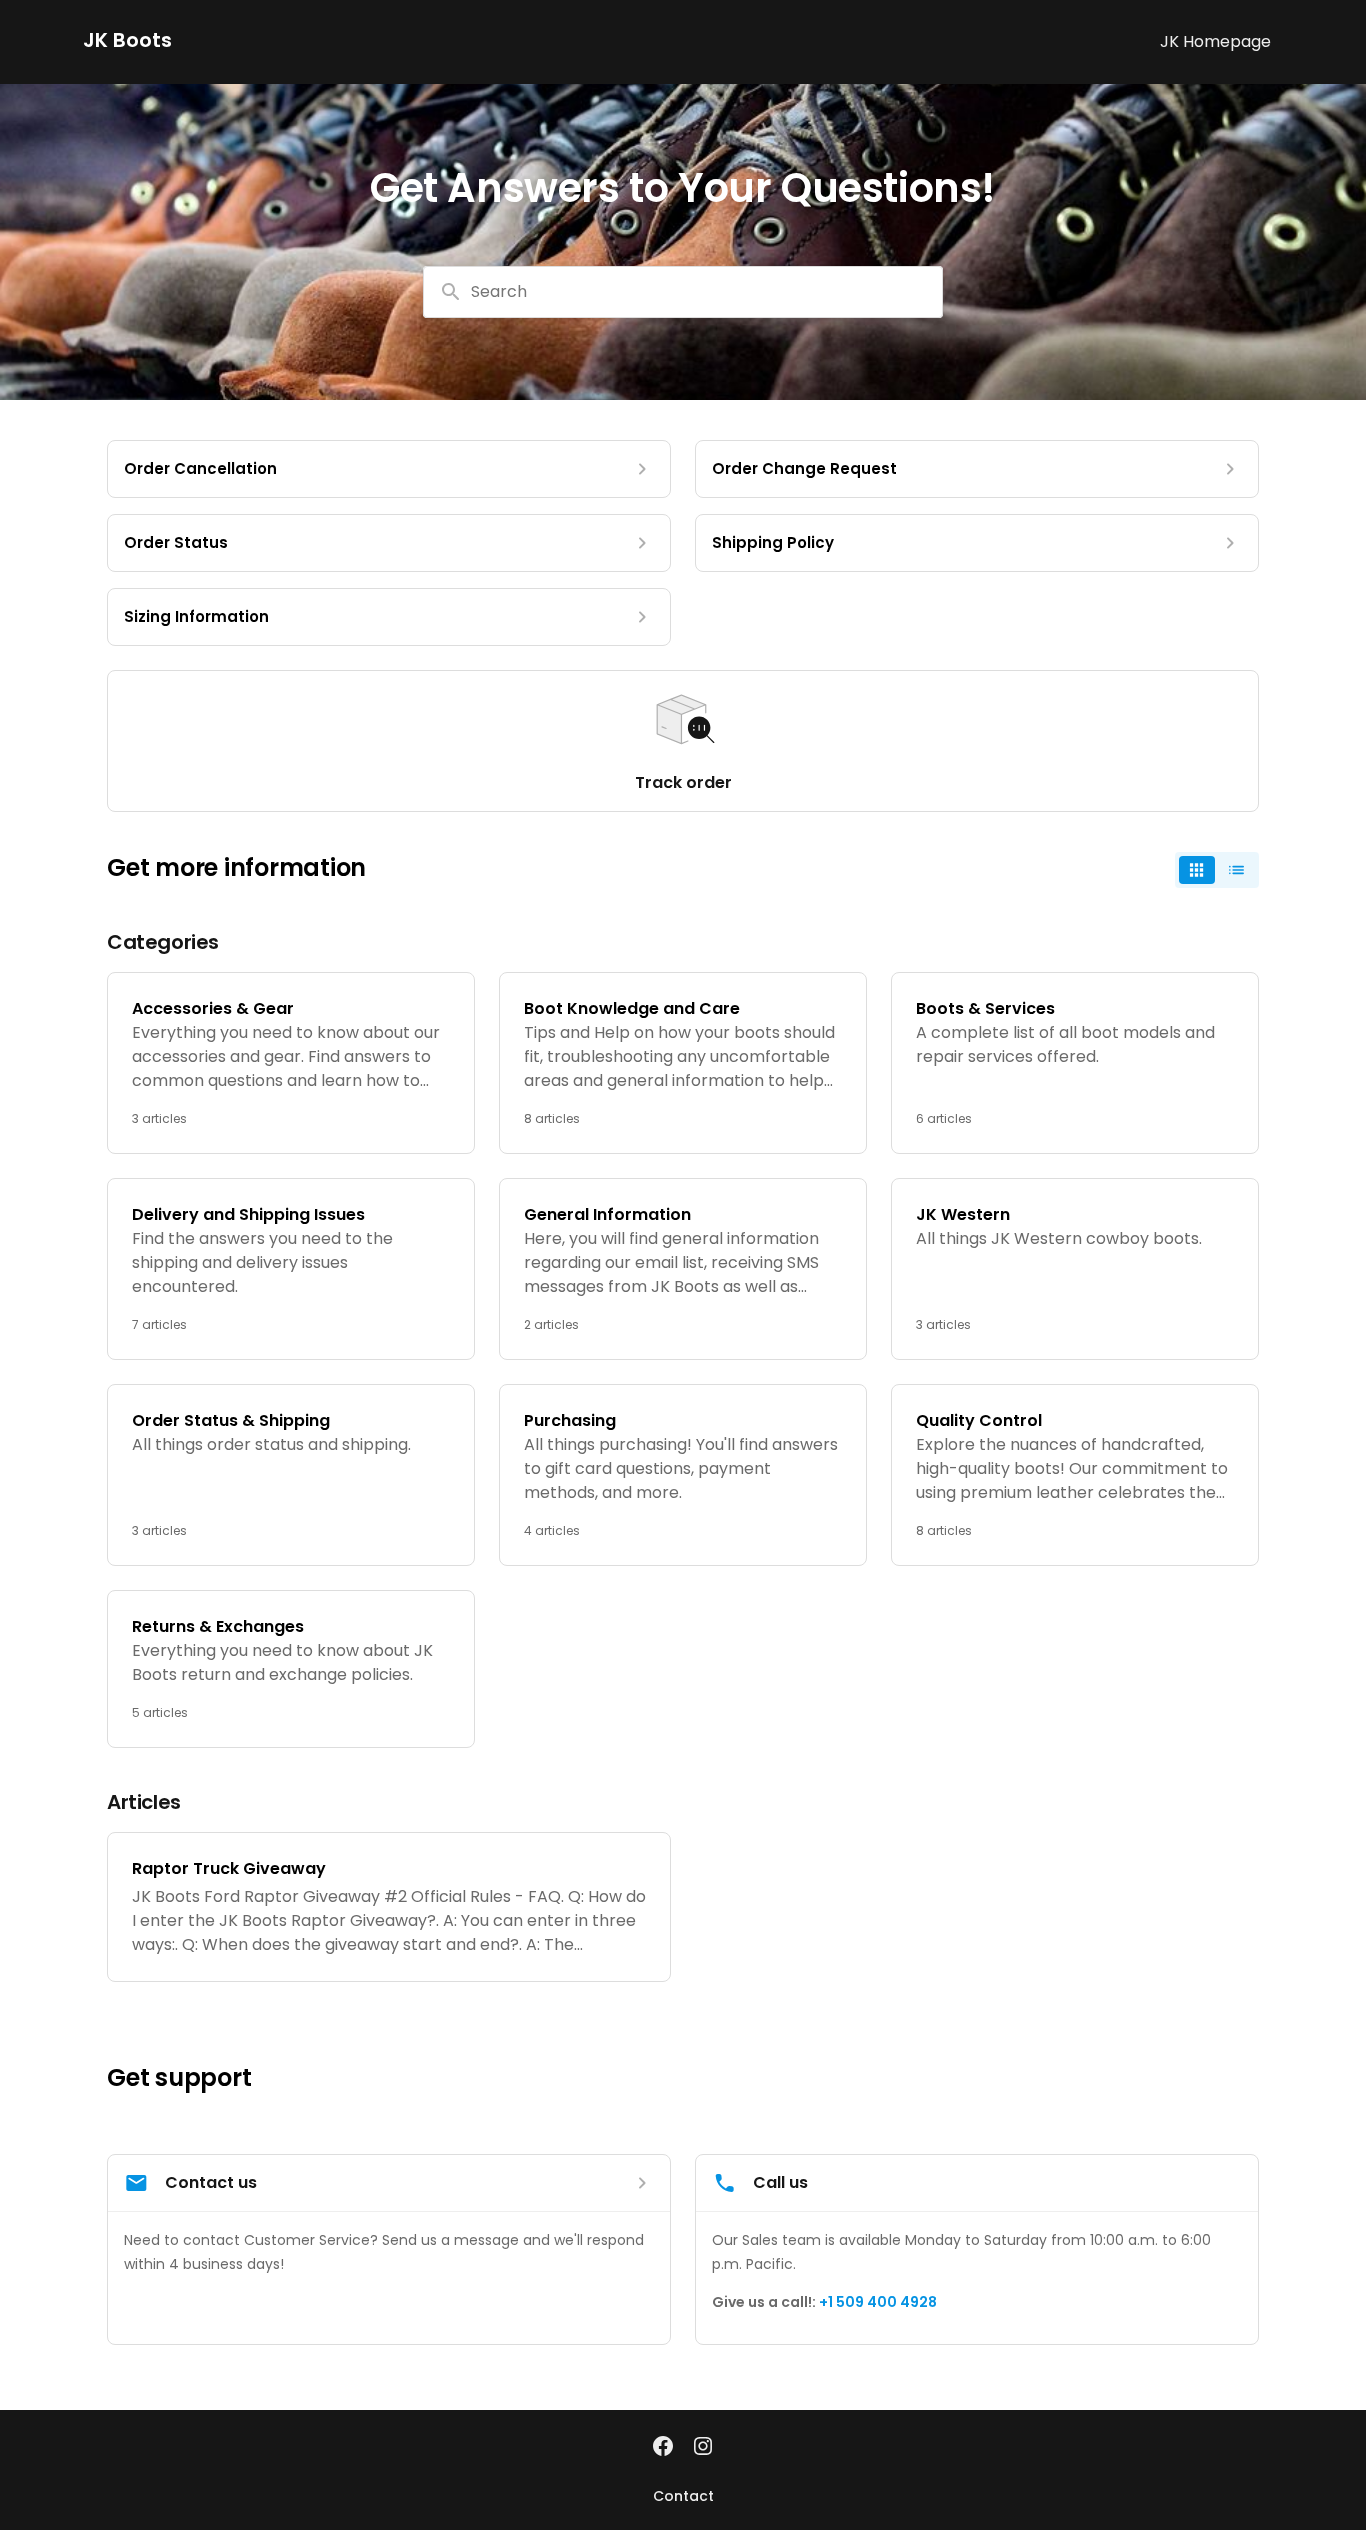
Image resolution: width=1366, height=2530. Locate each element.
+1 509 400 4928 (878, 2302)
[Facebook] (663, 2448)
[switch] (1217, 870)
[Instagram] (703, 2448)
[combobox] (683, 292)
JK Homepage (1215, 41)
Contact (683, 2496)
